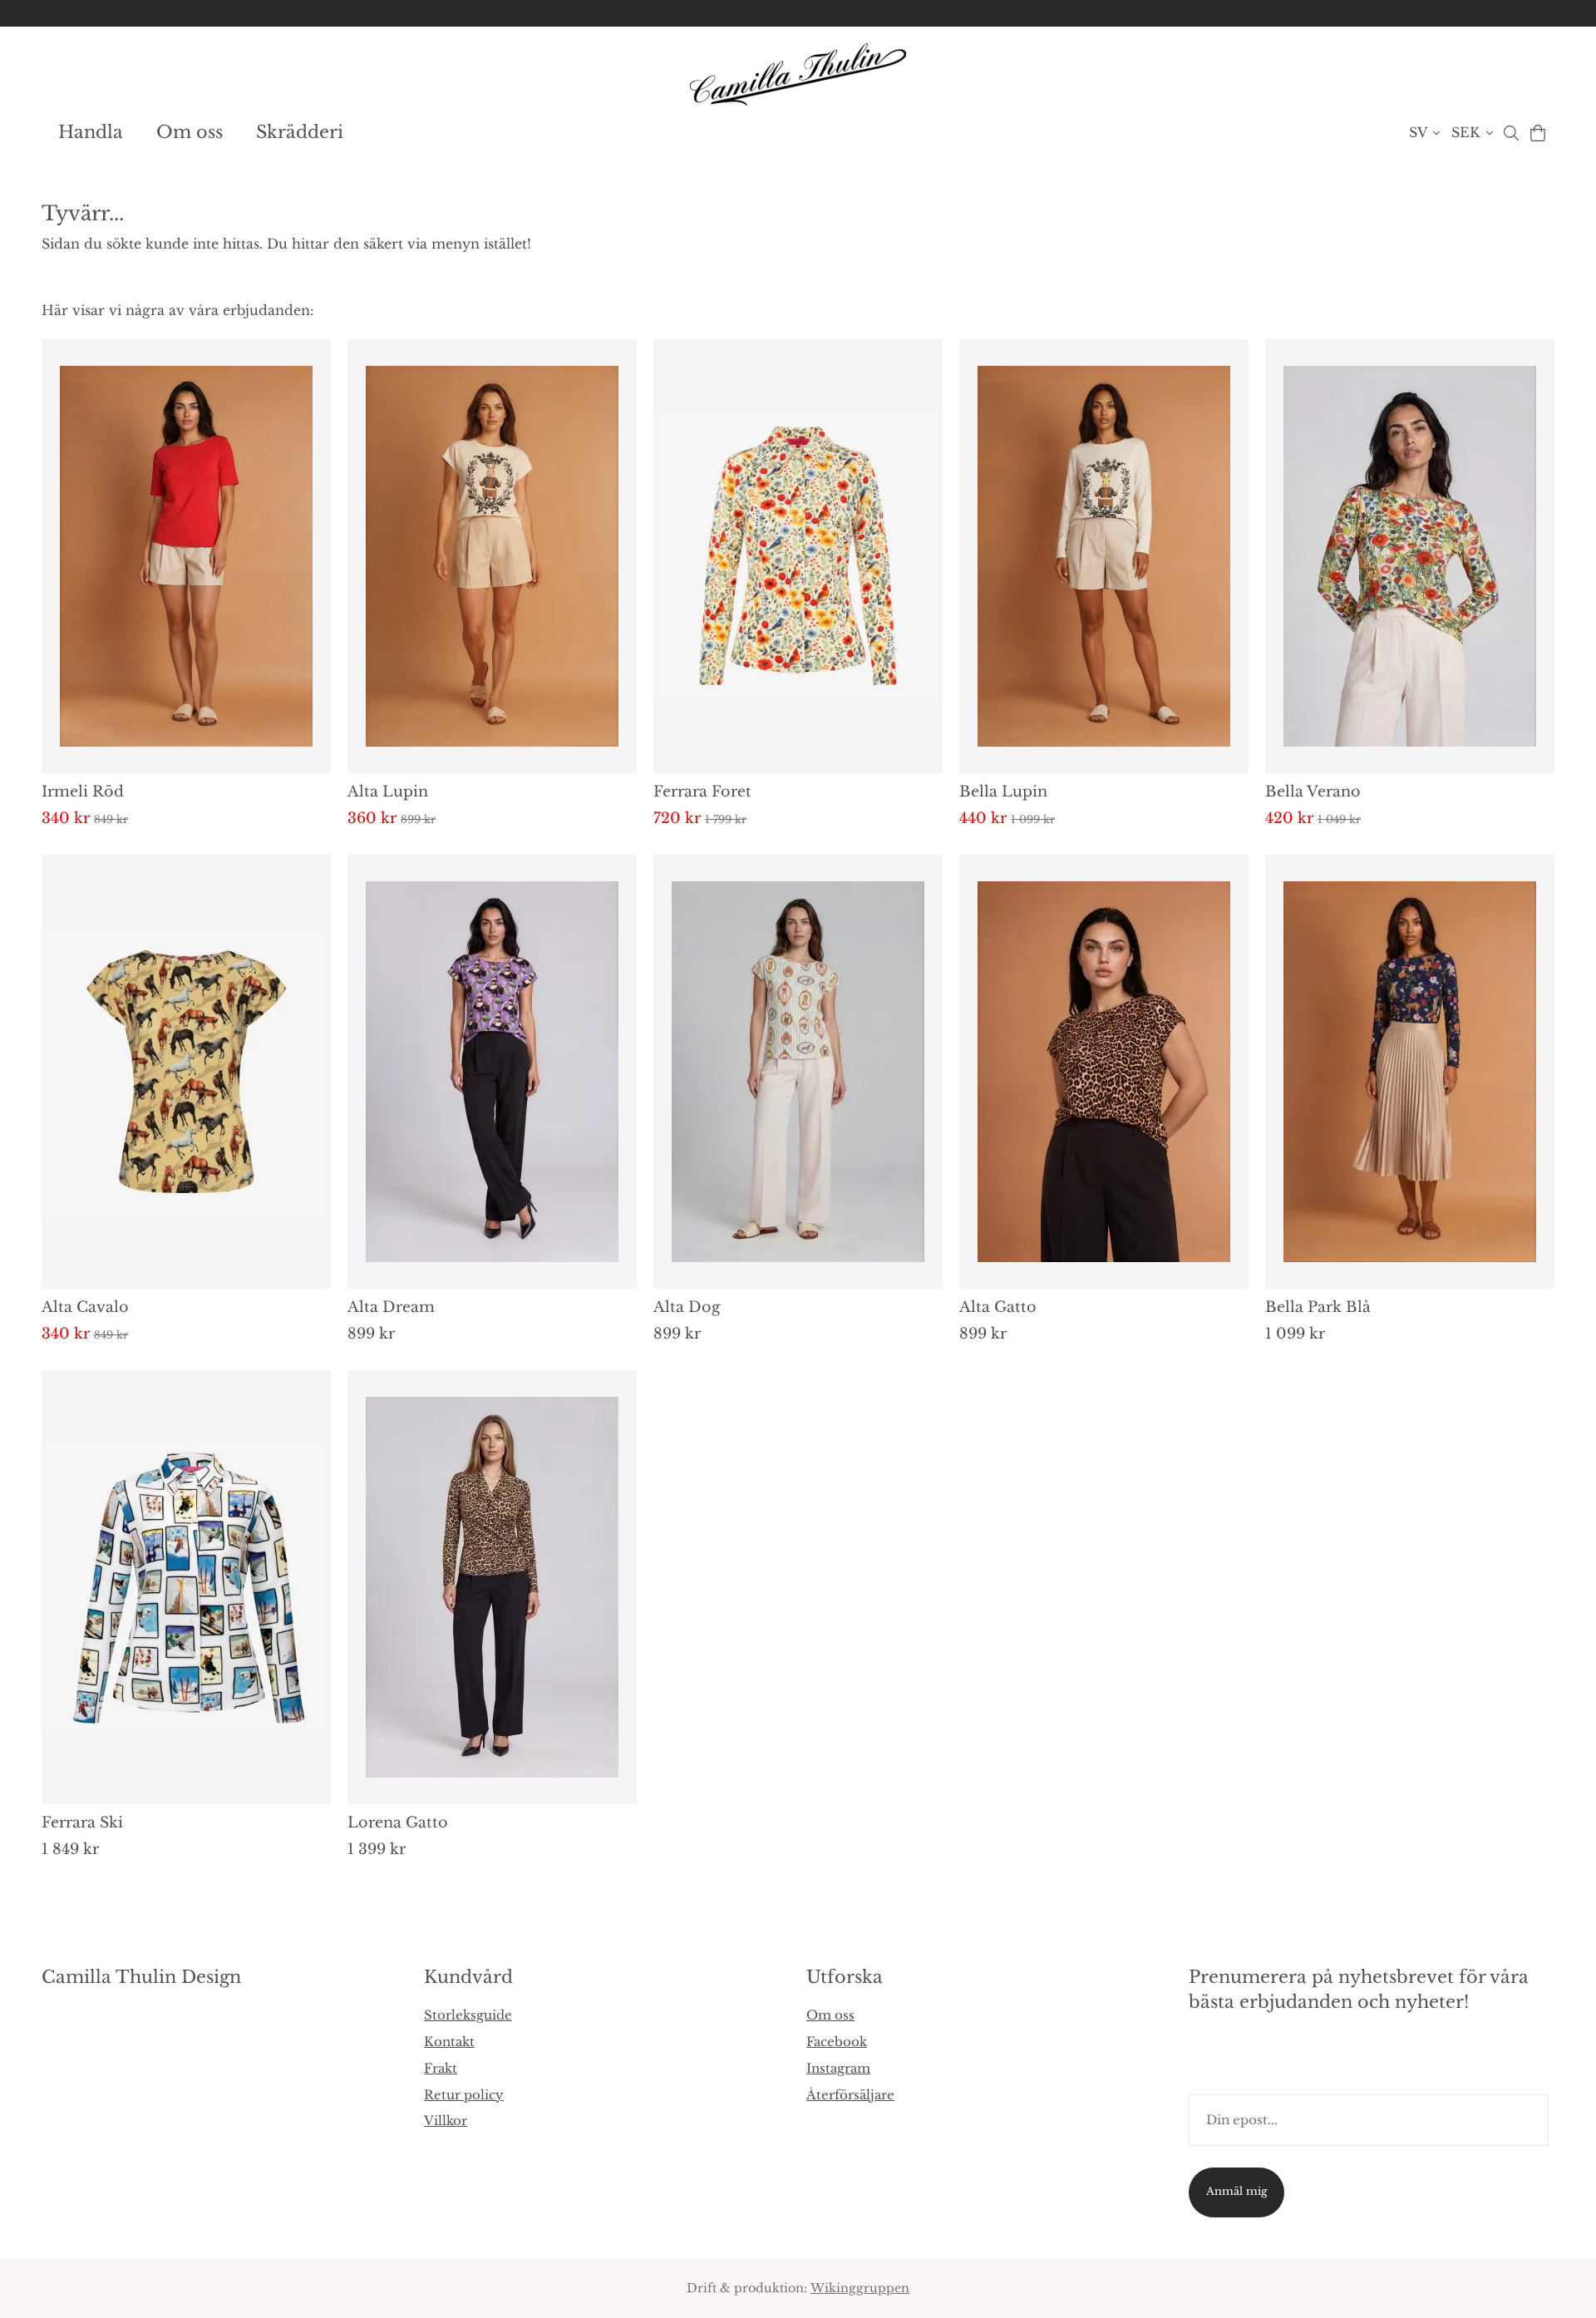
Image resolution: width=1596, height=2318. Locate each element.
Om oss (190, 132)
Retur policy (464, 2095)
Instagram (838, 2068)
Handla (91, 132)
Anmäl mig (1237, 2191)
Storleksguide (468, 2015)
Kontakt (449, 2042)
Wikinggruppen (860, 2288)
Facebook (837, 2042)
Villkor (446, 2121)
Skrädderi (300, 132)
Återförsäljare (850, 2095)
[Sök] (1511, 133)
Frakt (441, 2068)
